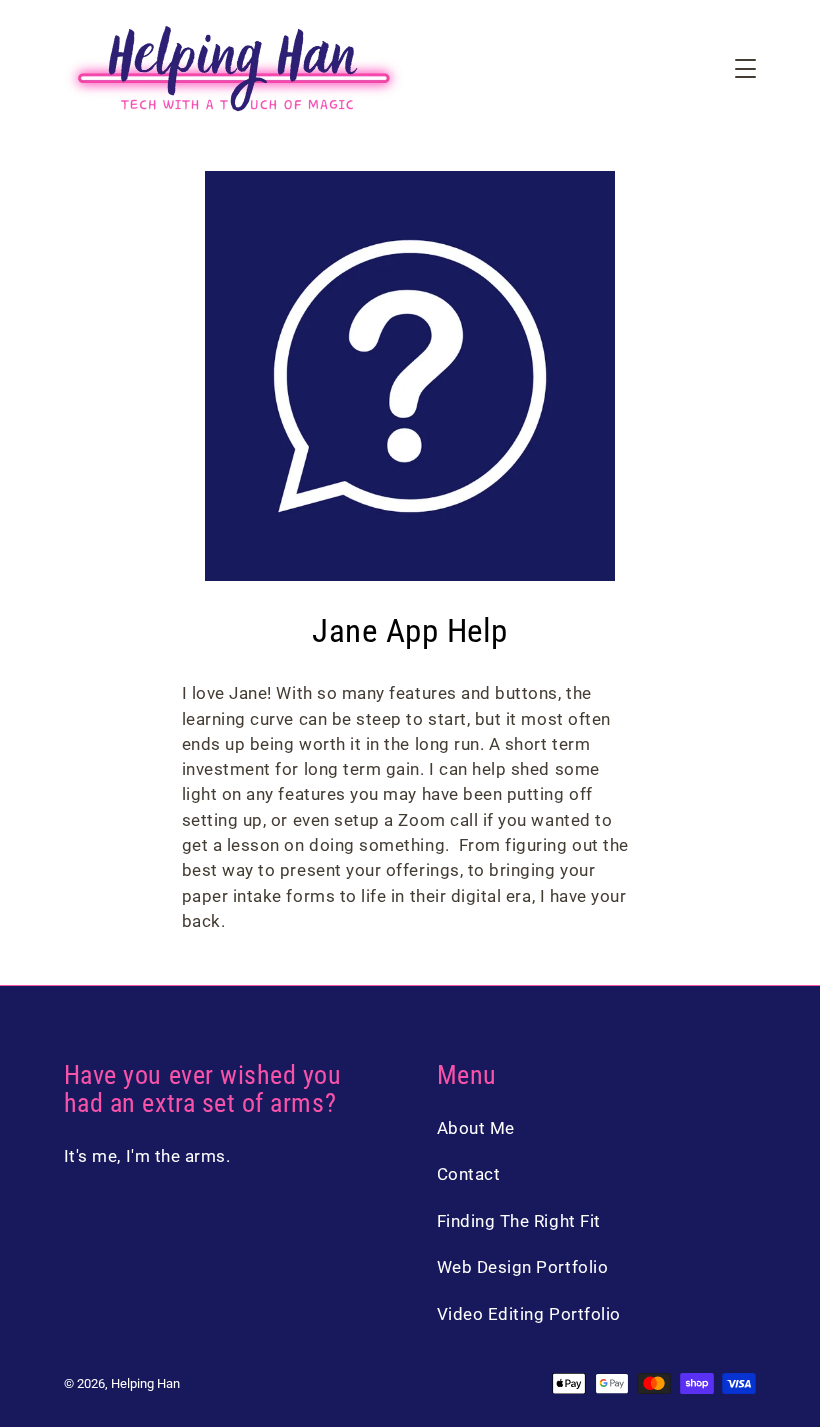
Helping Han (145, 1383)
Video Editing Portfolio (529, 1314)
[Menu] (745, 68)
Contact (469, 1174)
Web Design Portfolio (523, 1267)
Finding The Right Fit (519, 1221)
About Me (476, 1128)
